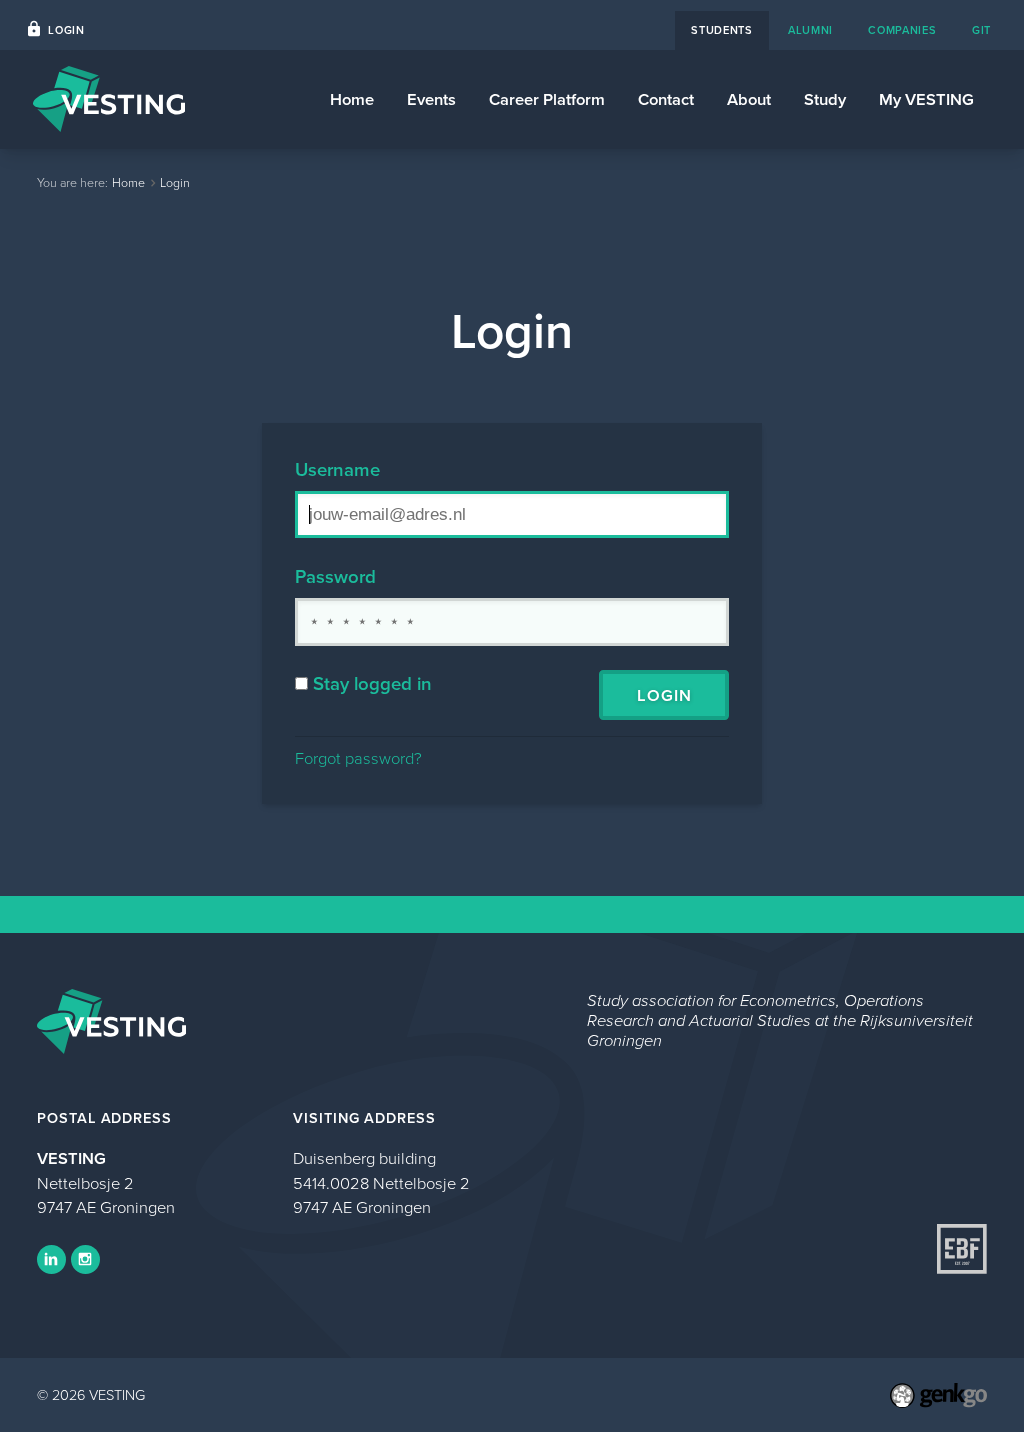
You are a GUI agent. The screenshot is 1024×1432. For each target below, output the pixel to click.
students (722, 30)
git (981, 30)
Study (825, 99)
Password (335, 576)
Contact (666, 99)
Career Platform (547, 99)
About (749, 99)
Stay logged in (372, 683)
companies (902, 30)
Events (431, 99)
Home (352, 99)
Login (66, 30)
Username (337, 469)
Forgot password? (358, 757)
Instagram (85, 1259)
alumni (810, 30)
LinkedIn (51, 1259)
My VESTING (926, 99)
